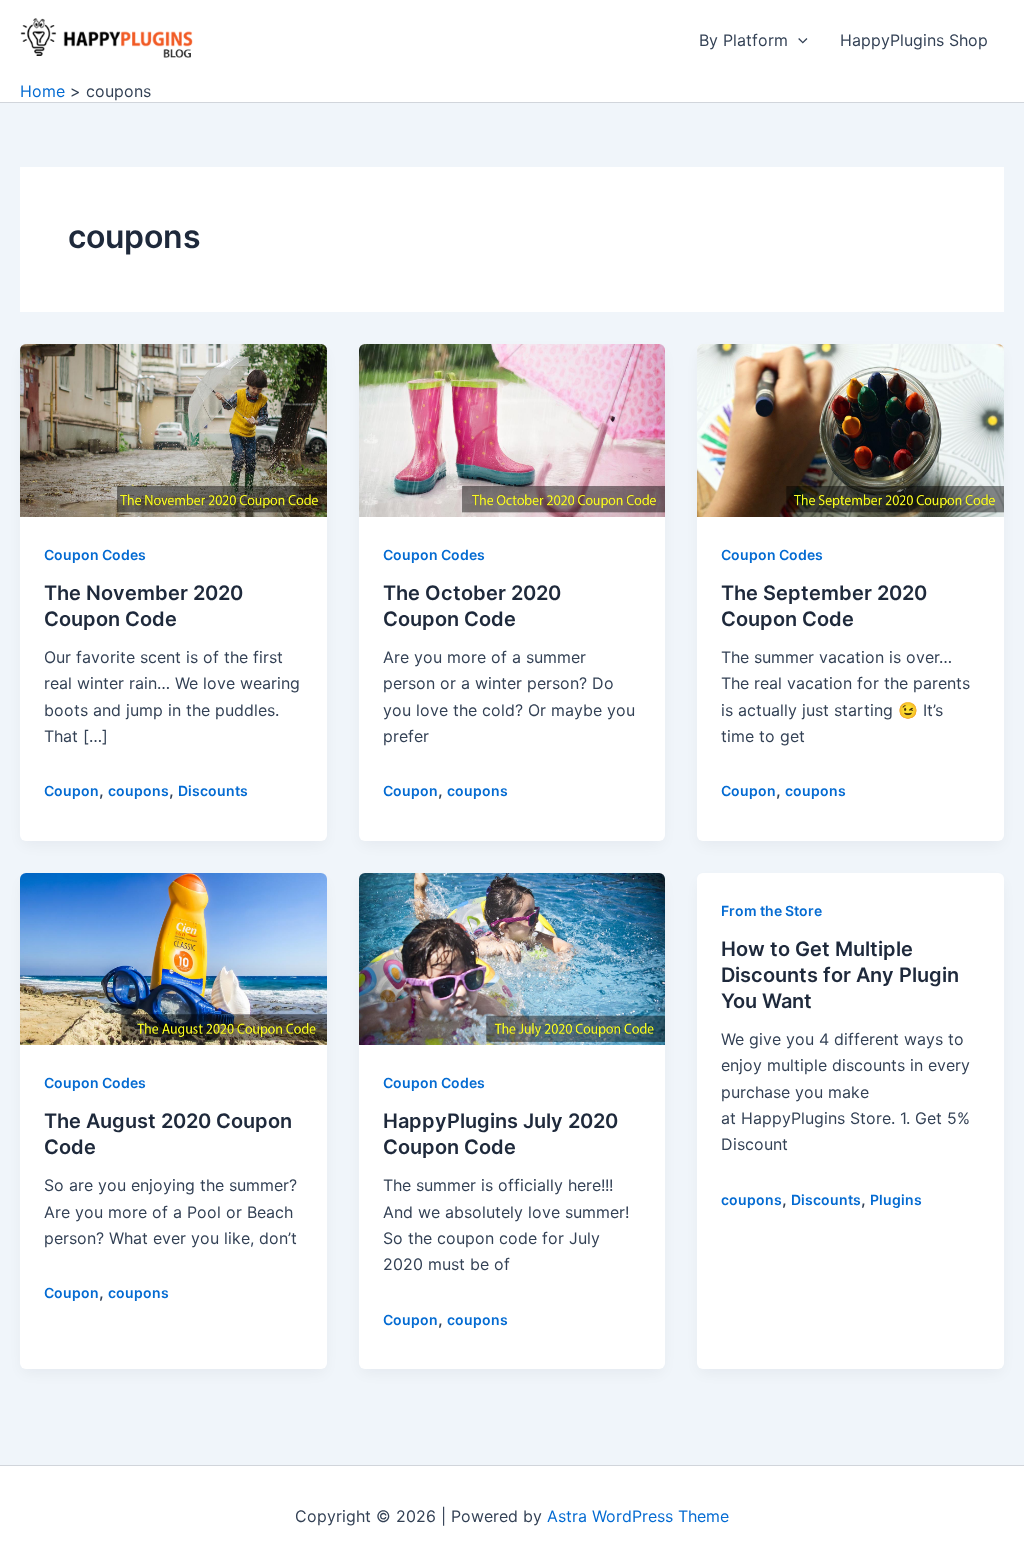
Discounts (213, 790)
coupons (138, 790)
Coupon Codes (95, 554)
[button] (798, 40)
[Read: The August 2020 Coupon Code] (173, 957)
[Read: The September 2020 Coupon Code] (850, 429)
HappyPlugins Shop (914, 40)
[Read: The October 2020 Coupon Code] (512, 429)
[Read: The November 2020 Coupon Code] (173, 429)
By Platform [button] (743, 40)
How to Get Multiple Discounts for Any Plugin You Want (840, 975)
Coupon (71, 790)
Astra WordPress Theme (638, 1516)
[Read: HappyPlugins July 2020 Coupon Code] (512, 957)
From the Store (771, 910)
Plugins (896, 1199)
